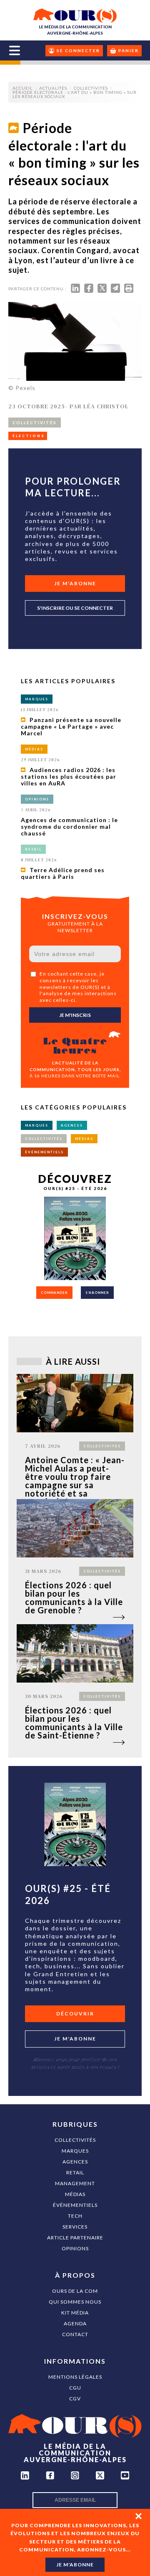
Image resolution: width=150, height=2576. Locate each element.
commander (54, 1293)
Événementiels (75, 2205)
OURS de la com (75, 2291)
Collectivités (75, 2140)
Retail (75, 2172)
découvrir (75, 2014)
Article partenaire (75, 2238)
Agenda (75, 2323)
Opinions (75, 2248)
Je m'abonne (75, 583)
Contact (75, 2334)
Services (75, 2227)
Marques (75, 2151)
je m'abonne (75, 2565)
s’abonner (97, 1293)
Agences (75, 2162)
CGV (75, 2399)
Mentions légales (75, 2377)
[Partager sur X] (102, 290)
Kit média (75, 2313)
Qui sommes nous (75, 2302)
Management (75, 2183)
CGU (75, 2388)
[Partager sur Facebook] (89, 290)
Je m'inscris (75, 1015)
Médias (75, 2194)
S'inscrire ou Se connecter (75, 608)
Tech (75, 2216)
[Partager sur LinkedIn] (75, 290)
